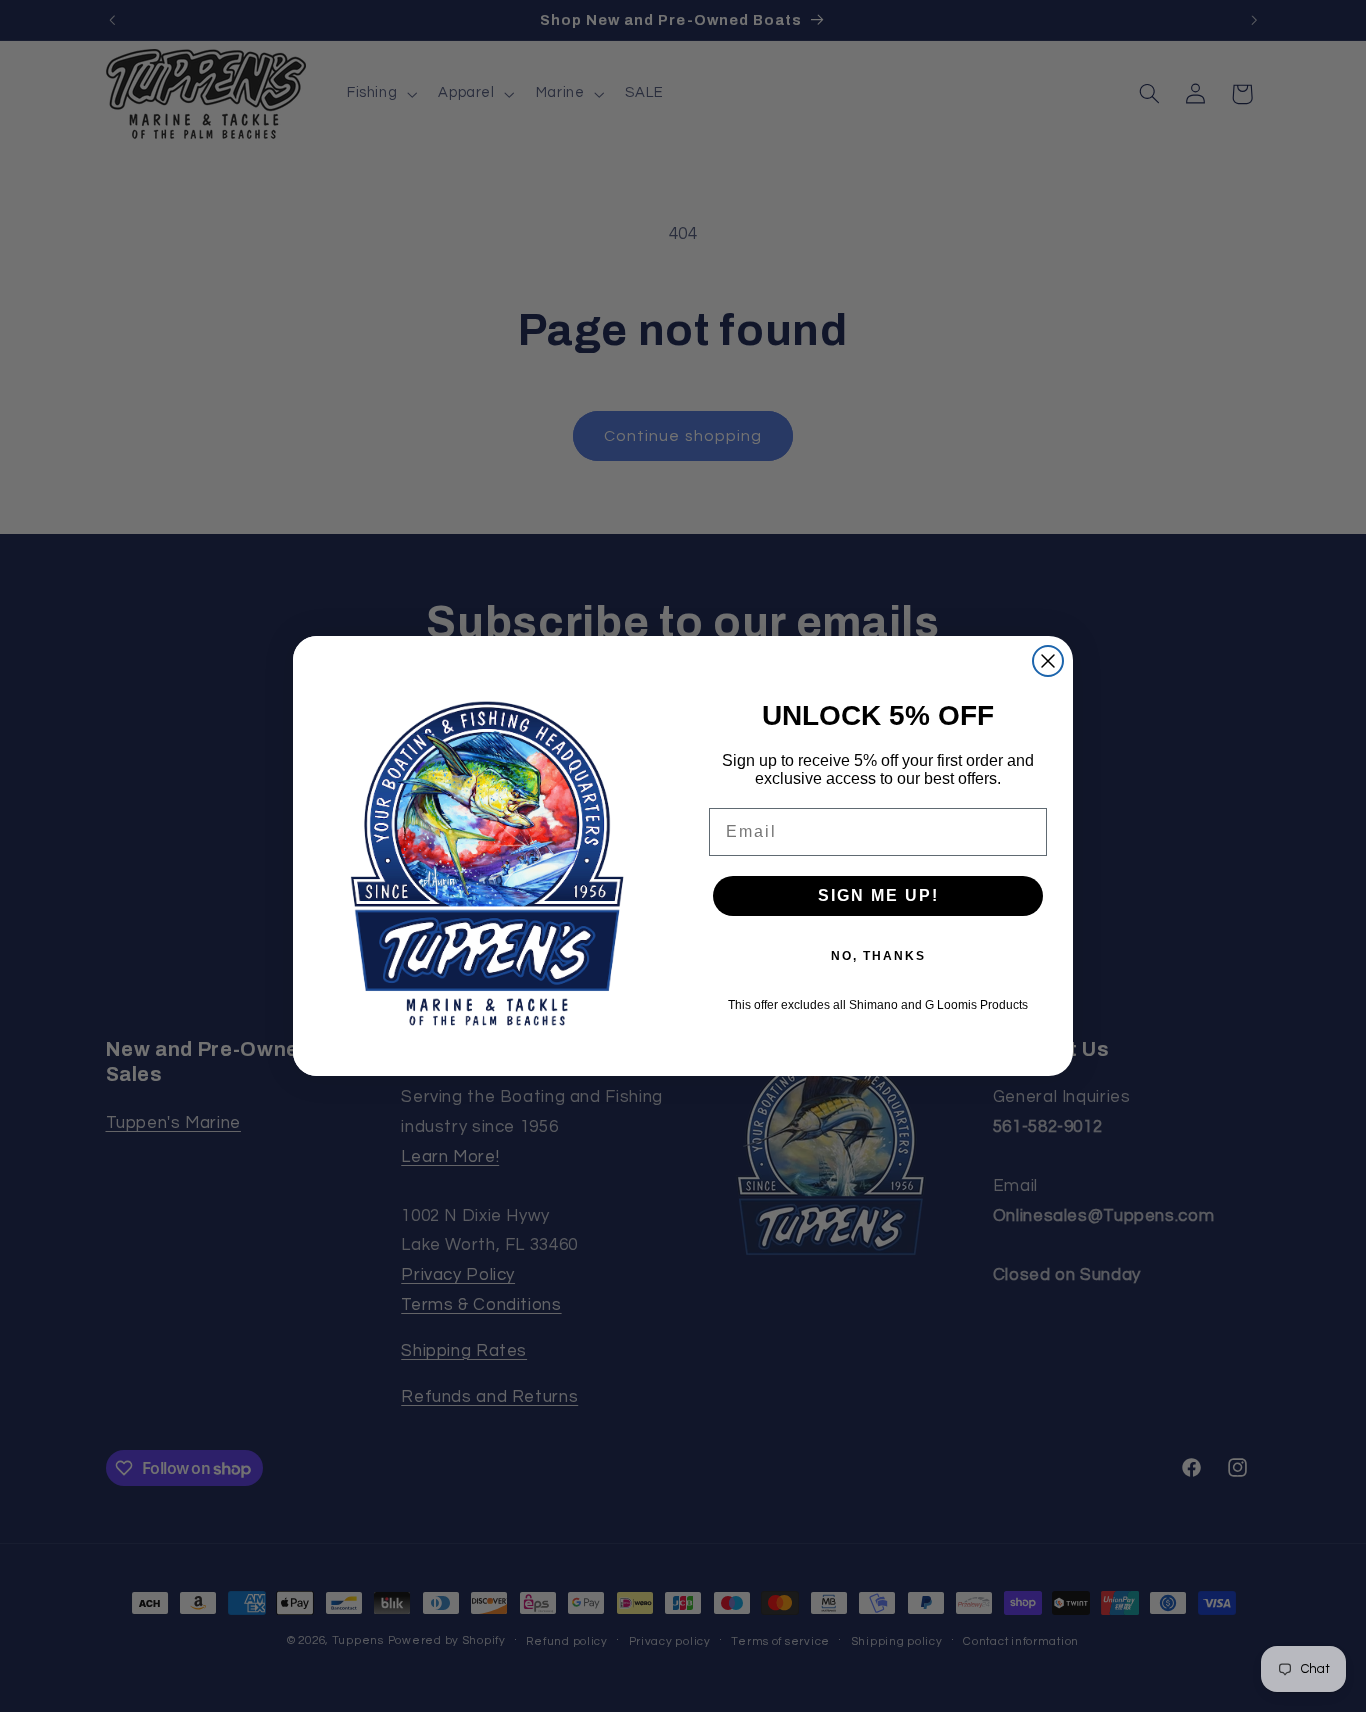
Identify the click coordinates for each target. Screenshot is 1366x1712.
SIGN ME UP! (878, 895)
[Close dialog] (1048, 661)
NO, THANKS (878, 956)
